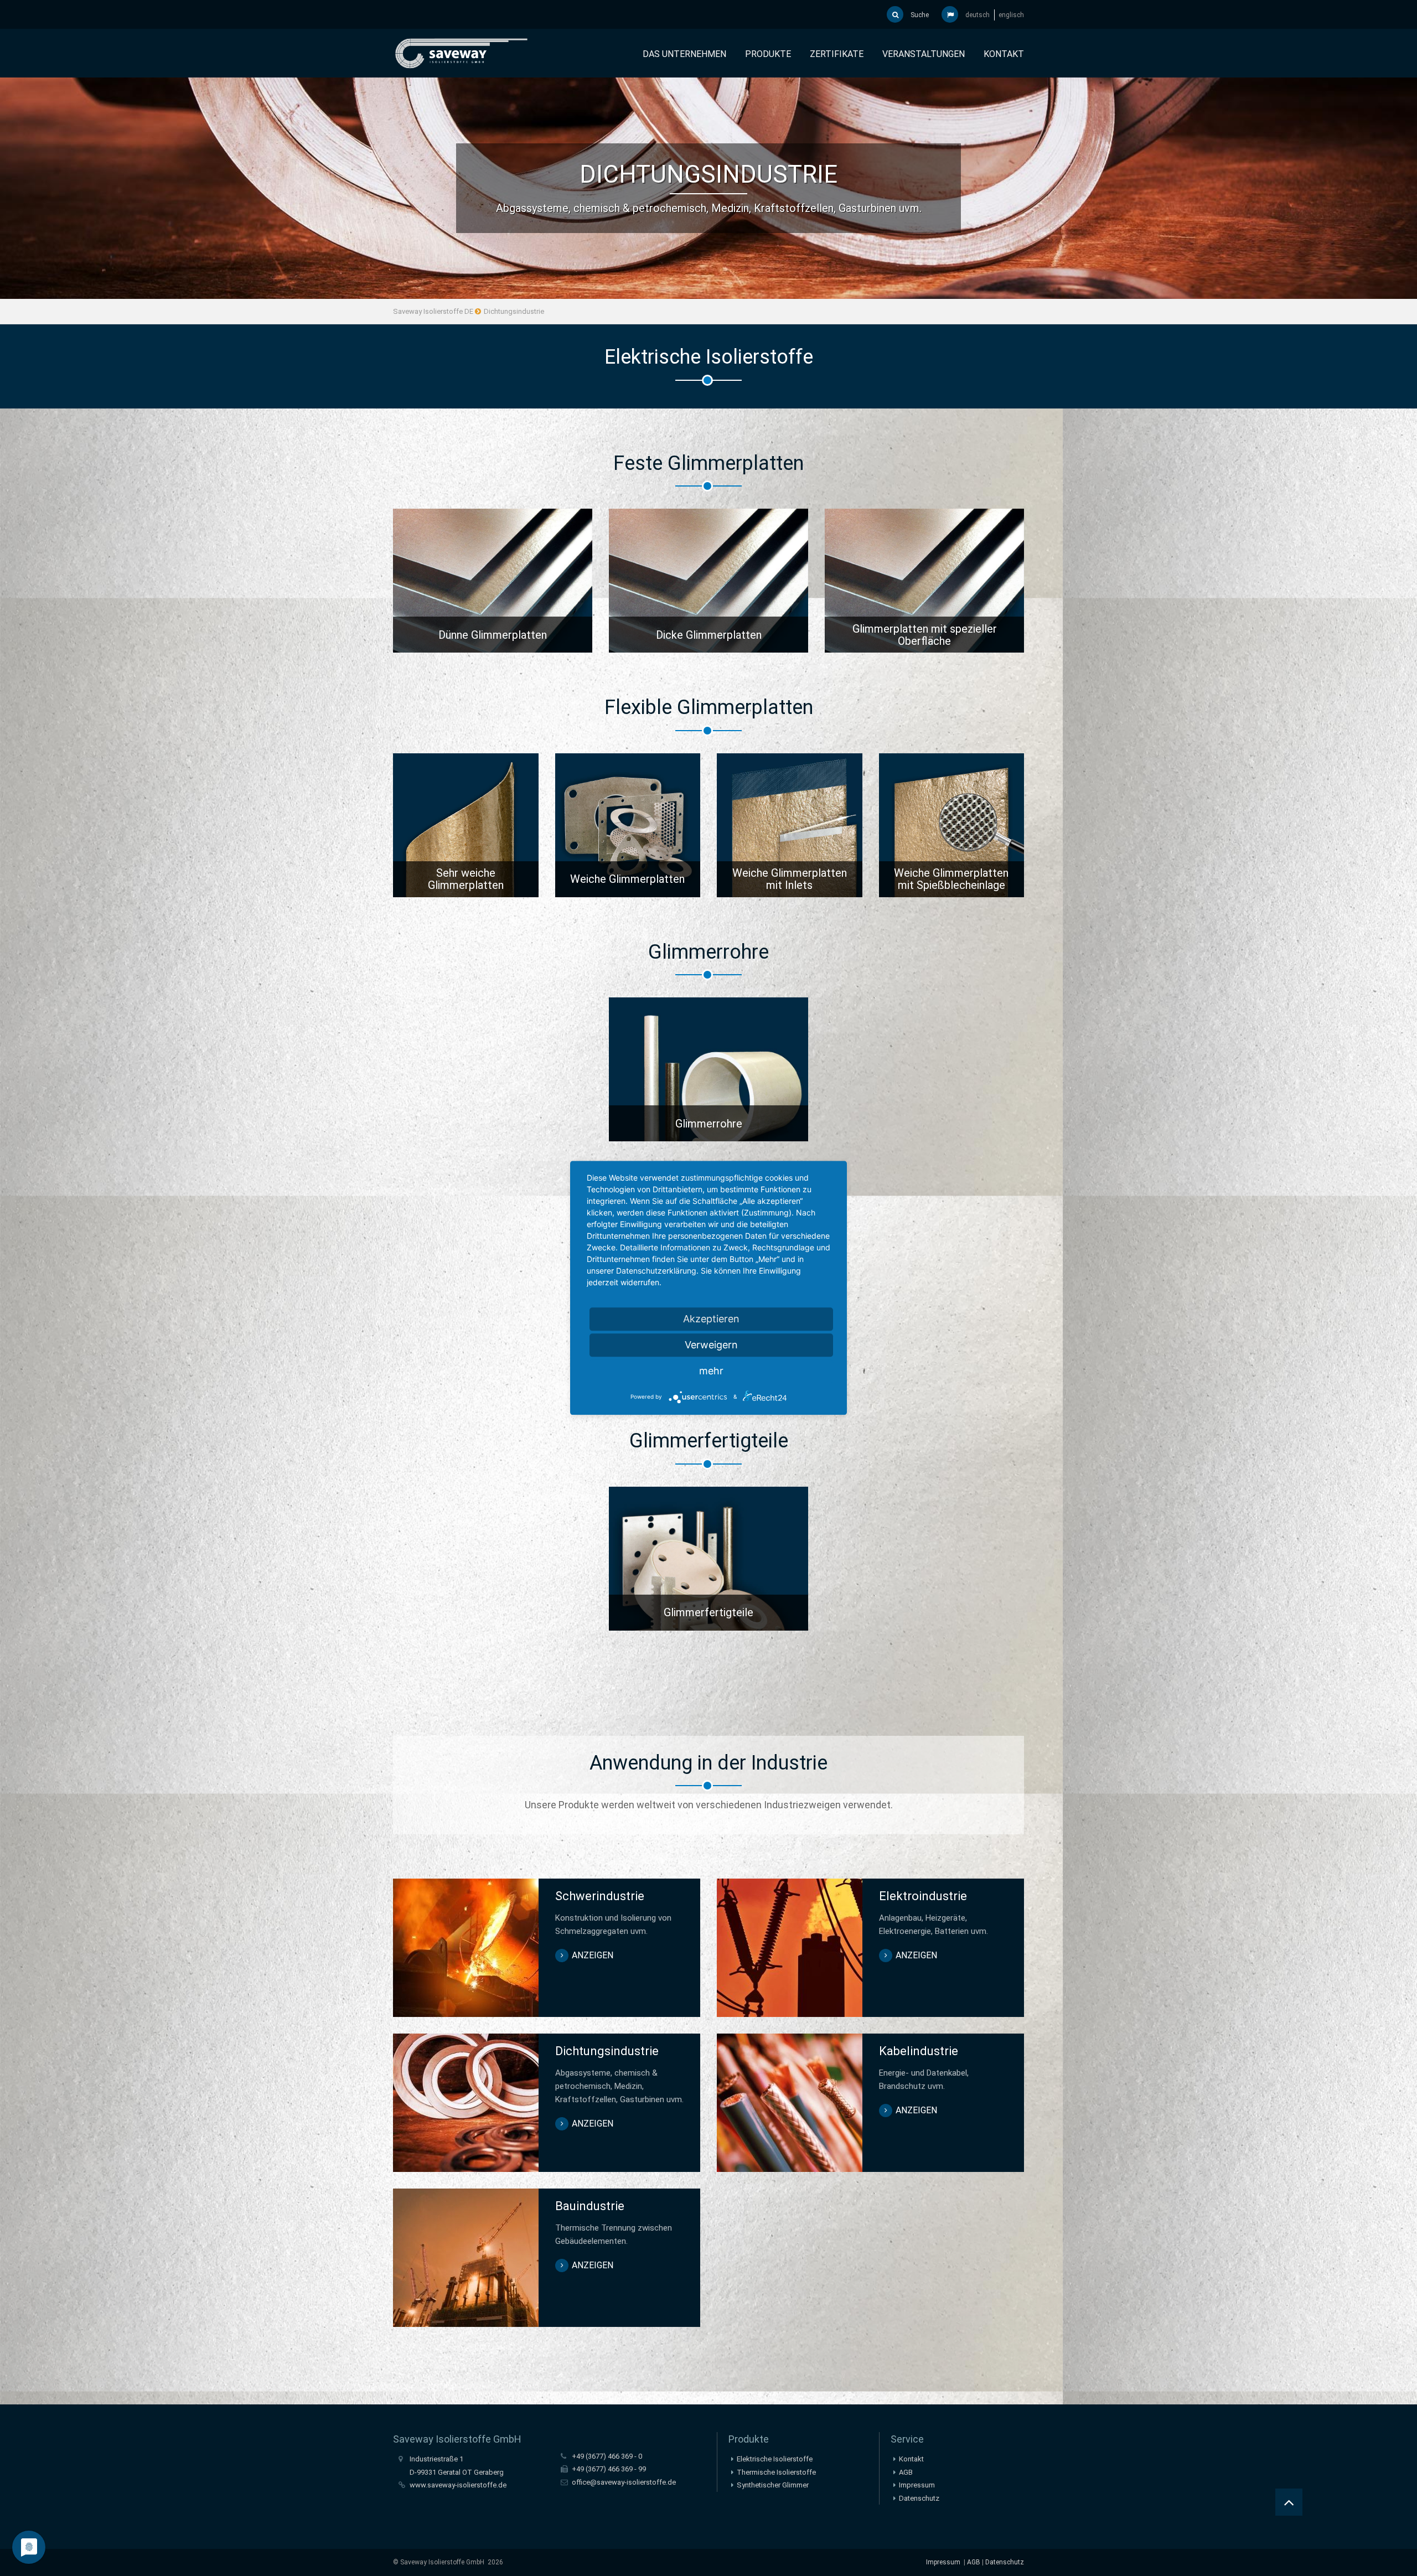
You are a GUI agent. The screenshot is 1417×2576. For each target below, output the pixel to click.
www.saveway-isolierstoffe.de (458, 2485)
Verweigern (711, 1345)
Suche (919, 15)
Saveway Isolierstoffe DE (433, 311)
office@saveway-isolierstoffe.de (624, 2482)
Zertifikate (837, 54)
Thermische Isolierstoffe (776, 2472)
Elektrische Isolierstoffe (775, 2459)
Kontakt (1004, 54)
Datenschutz (919, 2498)
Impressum (917, 2485)
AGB (906, 2472)
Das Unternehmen (684, 54)
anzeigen (493, 583)
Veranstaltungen (924, 54)
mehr (711, 1371)
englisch (1011, 15)
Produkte (768, 54)
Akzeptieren (711, 1319)
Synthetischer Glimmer (773, 2485)
